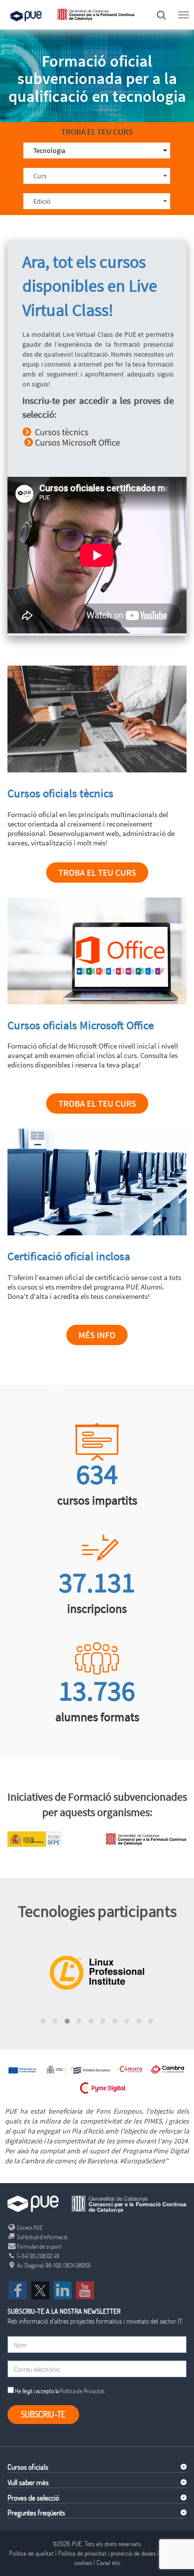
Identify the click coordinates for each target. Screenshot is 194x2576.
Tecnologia (49, 151)
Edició (42, 201)
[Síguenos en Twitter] (40, 2289)
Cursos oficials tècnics (60, 793)
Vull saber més (28, 2482)
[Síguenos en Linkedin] (63, 2289)
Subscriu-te (43, 2414)
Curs (40, 176)
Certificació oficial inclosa (69, 1256)
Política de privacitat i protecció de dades (107, 2553)
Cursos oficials (28, 2467)
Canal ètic (108, 2563)
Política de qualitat (31, 2553)
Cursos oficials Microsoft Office (81, 1025)
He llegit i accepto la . (60, 2391)
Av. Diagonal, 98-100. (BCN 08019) (53, 2265)
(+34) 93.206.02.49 (38, 2256)
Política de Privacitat (82, 2391)
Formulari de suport (39, 2246)
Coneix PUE (29, 2227)
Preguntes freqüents (36, 2512)
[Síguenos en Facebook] (18, 2289)
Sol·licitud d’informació (42, 2237)
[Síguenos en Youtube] (85, 2289)
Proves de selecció (33, 2498)
